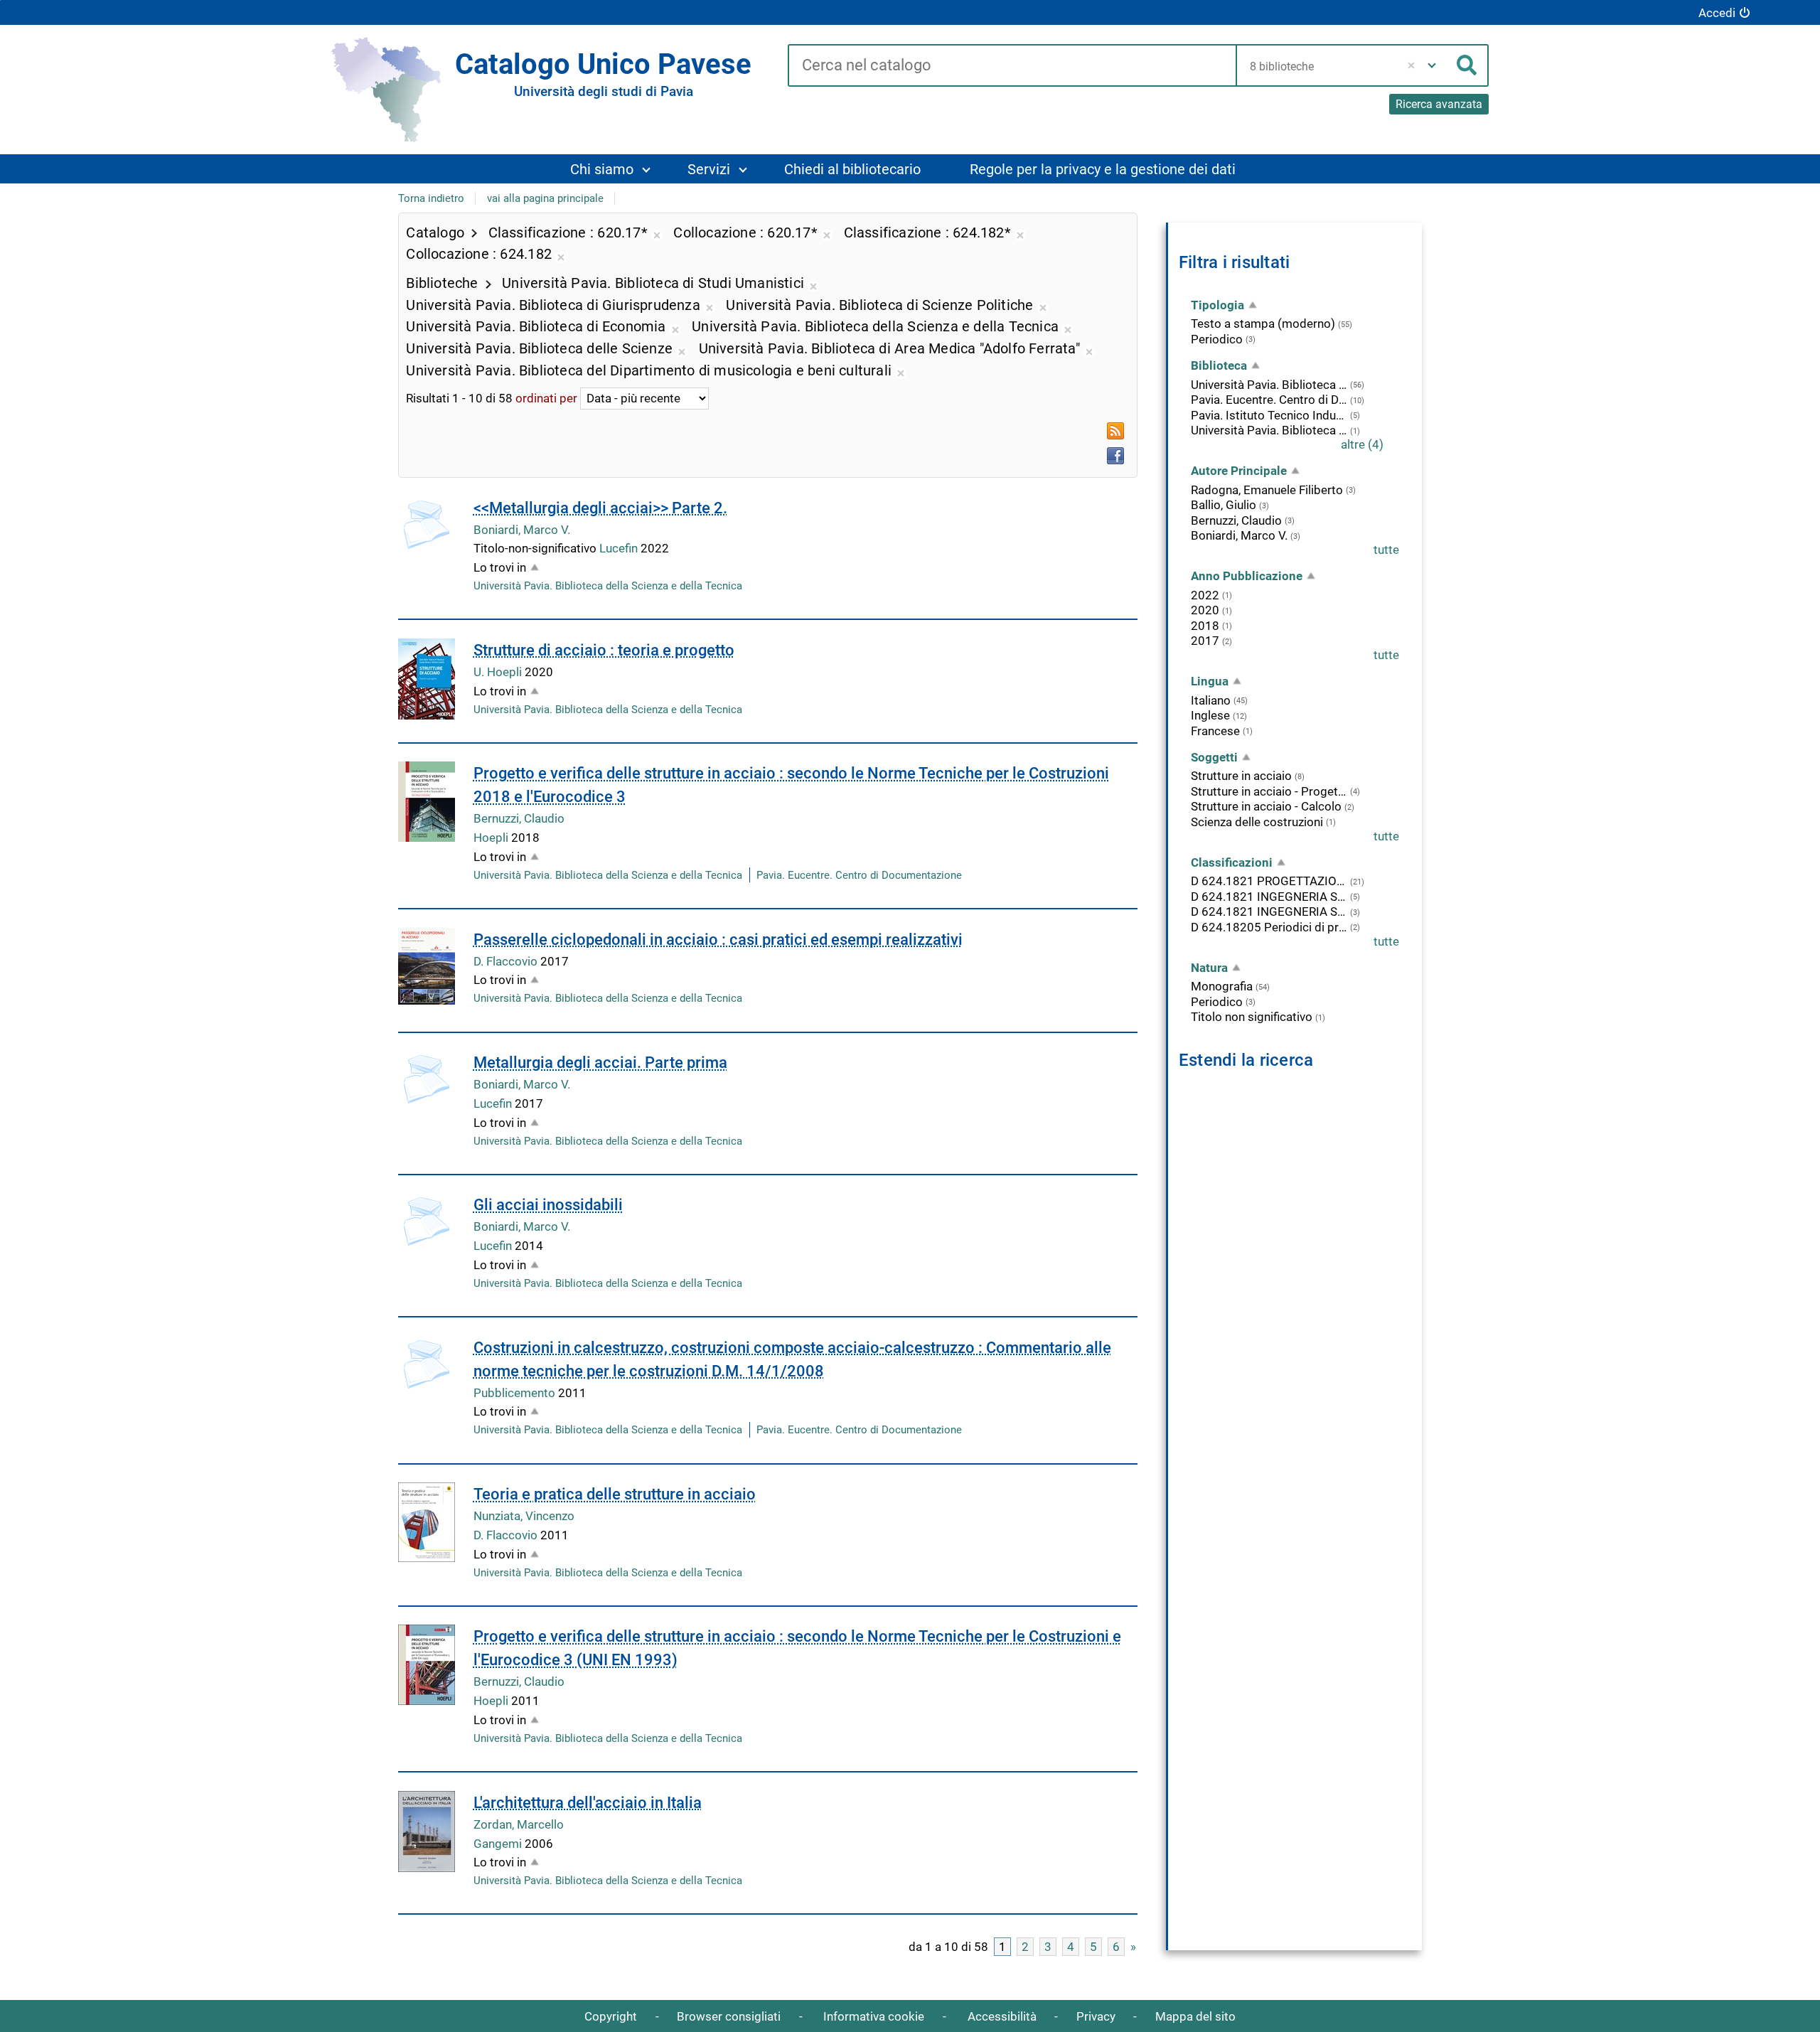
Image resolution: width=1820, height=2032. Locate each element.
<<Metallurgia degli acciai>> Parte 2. (600, 508)
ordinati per (546, 398)
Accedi (1717, 13)
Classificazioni (1232, 862)
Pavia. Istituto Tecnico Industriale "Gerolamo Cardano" (1269, 415)
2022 (1205, 595)
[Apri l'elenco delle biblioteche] (1432, 65)
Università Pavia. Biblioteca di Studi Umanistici (1269, 430)
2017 (1205, 641)
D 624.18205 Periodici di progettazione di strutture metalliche (1269, 927)
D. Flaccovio (507, 961)
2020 (1205, 610)
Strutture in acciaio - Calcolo (1266, 806)
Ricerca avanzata (1439, 104)
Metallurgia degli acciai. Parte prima (600, 1063)
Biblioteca (1219, 365)
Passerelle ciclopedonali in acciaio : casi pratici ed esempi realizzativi (718, 940)
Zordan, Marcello (519, 1824)
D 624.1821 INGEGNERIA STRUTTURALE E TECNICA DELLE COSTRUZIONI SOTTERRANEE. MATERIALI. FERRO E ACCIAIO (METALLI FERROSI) (1269, 897)
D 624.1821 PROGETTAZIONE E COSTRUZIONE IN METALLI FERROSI (1269, 881)
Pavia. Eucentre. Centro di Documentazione (859, 875)
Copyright (611, 2016)
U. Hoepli (499, 672)
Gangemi (499, 1844)
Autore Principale (1239, 471)
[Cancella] (1412, 65)
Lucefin (620, 548)
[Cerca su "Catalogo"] (1012, 66)
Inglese (1210, 715)
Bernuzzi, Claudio (519, 818)
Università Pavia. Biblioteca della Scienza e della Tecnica (608, 586)
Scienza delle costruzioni (1257, 822)
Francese (1215, 731)
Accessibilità (1002, 2016)
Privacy (1096, 2016)
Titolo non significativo (1252, 1017)
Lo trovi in (500, 567)
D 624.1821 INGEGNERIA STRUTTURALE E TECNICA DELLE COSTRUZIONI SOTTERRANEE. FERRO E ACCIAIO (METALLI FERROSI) (1269, 911)
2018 (1205, 626)
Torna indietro (431, 198)
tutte (1386, 550)
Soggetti (1214, 757)
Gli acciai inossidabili (548, 1205)
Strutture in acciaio (1241, 776)
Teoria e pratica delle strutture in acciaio (615, 1494)
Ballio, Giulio (1224, 505)
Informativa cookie (874, 2016)
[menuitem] (610, 169)
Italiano (1211, 700)
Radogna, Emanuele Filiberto (1267, 490)
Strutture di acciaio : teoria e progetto (604, 650)
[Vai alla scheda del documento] (427, 525)
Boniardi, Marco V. (522, 530)
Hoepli (492, 838)
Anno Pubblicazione (1247, 576)
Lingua (1210, 681)
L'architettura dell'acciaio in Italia (588, 1803)
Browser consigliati (729, 2016)
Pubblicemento (516, 1393)
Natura (1209, 968)
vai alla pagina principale (545, 198)
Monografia (1222, 986)
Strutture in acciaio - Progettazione (1269, 791)
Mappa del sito (1195, 2016)
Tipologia (1217, 305)
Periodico (1217, 339)
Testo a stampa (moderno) (1263, 323)
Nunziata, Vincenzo (524, 1516)
